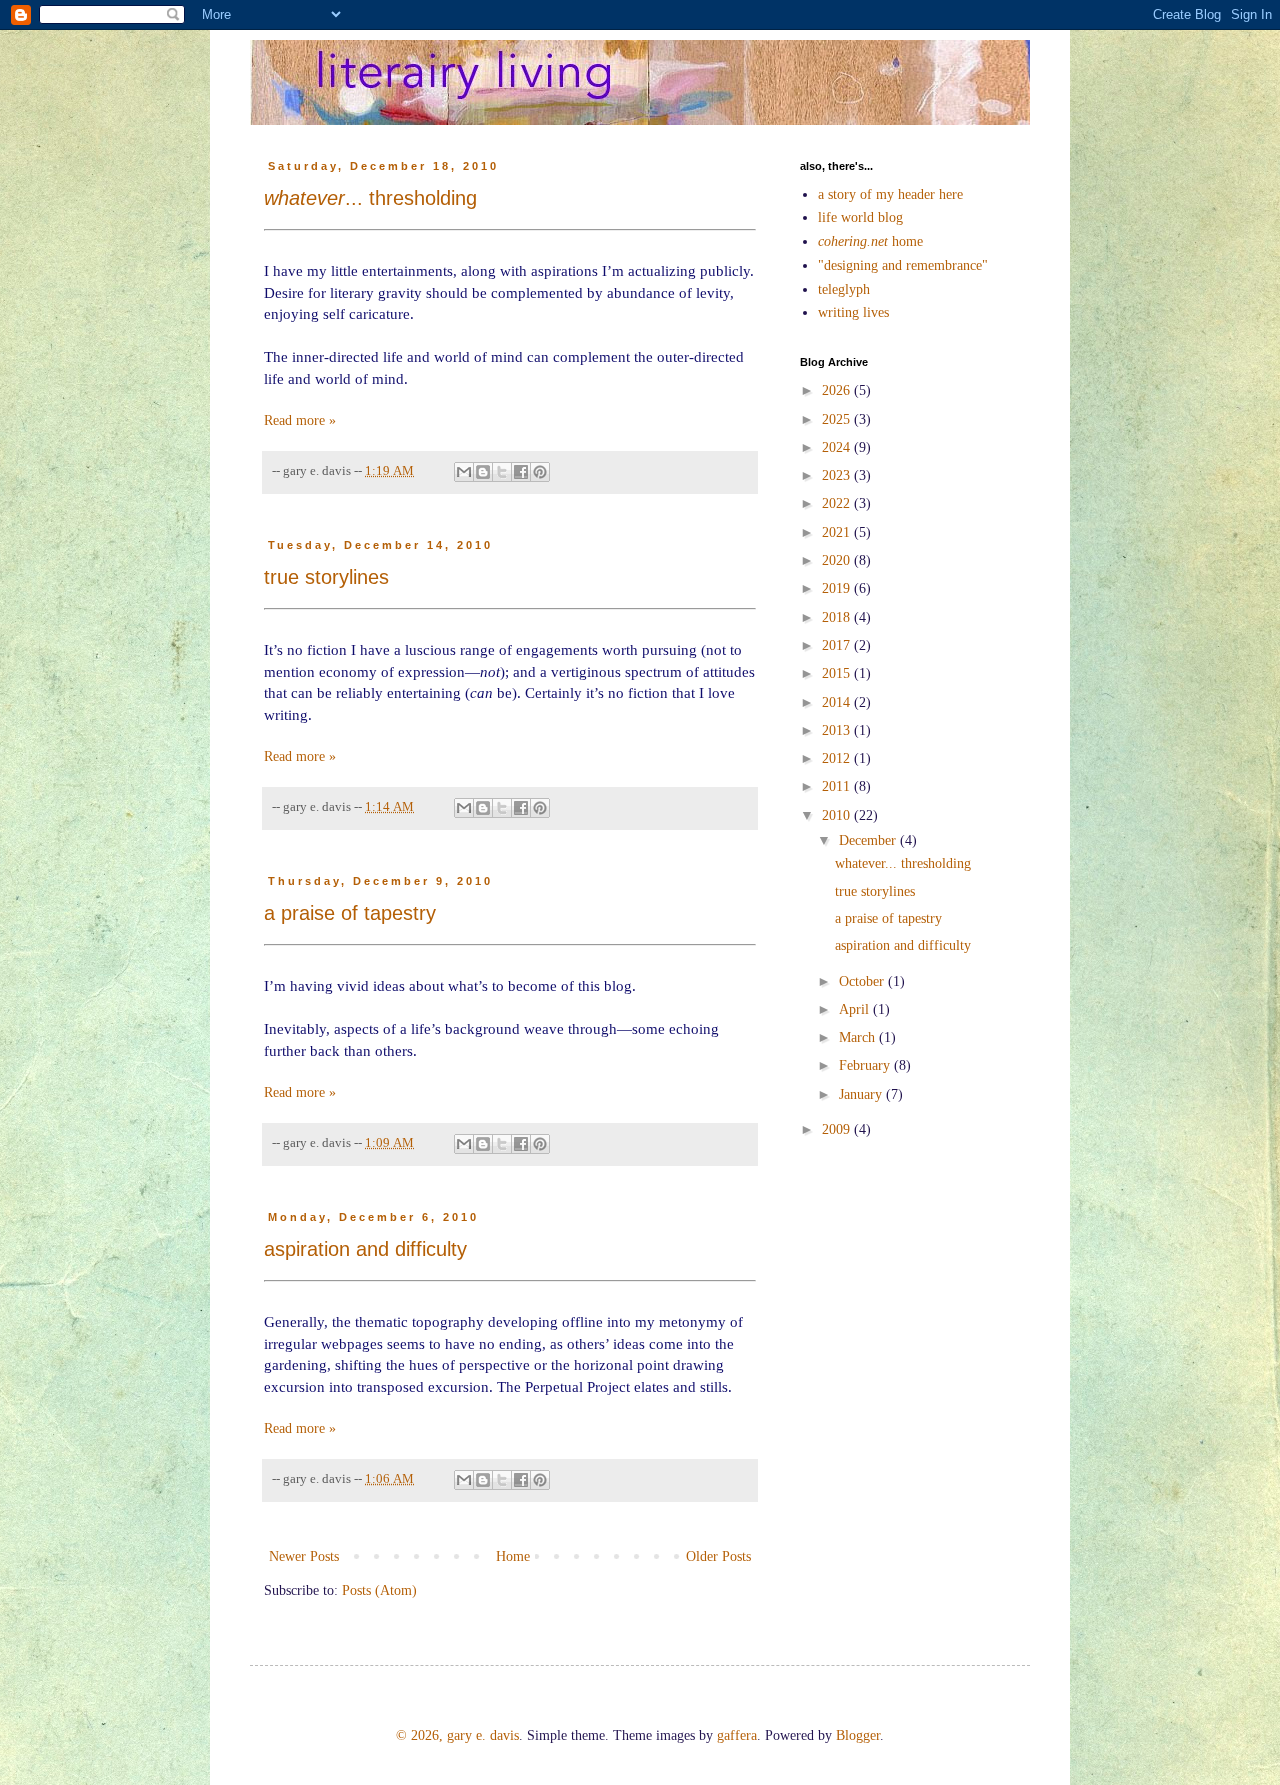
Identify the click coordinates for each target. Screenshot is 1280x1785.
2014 (838, 702)
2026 (838, 390)
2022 (838, 503)
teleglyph (844, 289)
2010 (838, 815)
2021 (838, 532)
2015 (838, 673)
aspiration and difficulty (365, 1249)
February (866, 1065)
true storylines (326, 577)
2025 (838, 419)
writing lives (853, 312)
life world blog (860, 217)
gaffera (737, 1735)
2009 (838, 1129)
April (856, 1009)
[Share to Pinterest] (540, 472)
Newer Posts (304, 1556)
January (862, 1094)
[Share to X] (502, 472)
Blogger (858, 1735)
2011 (838, 786)
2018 (838, 617)
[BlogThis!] (483, 472)
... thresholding (370, 198)
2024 (838, 447)
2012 (838, 758)
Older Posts (718, 1556)
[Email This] (464, 472)
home (870, 241)
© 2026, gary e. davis (457, 1735)
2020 (838, 560)
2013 (838, 730)
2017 (838, 645)
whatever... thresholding (903, 863)
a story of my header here (890, 194)
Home (513, 1556)
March (859, 1037)
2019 (838, 588)
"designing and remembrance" (903, 265)
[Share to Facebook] (521, 472)
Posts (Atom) (379, 1590)
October (863, 981)
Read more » (300, 420)
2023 (838, 475)
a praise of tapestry (350, 913)
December (869, 840)
